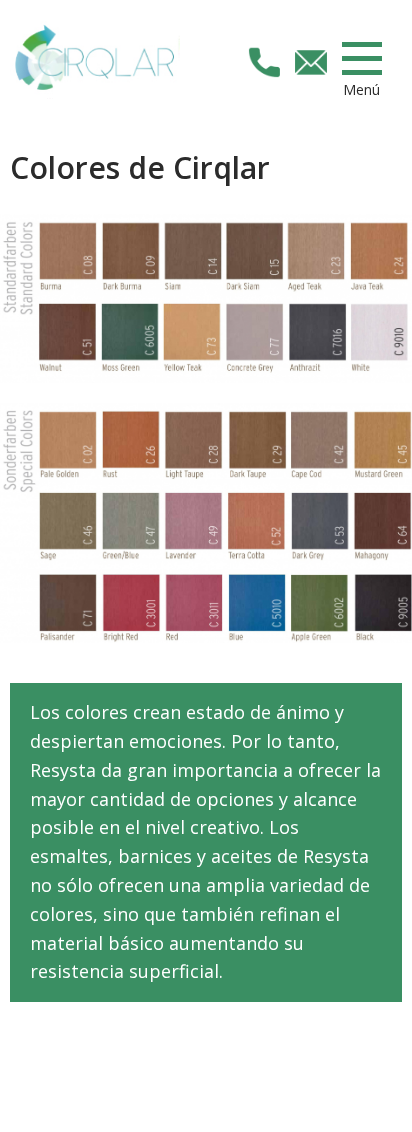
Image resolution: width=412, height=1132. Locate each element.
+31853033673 (264, 62)
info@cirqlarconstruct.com (311, 62)
